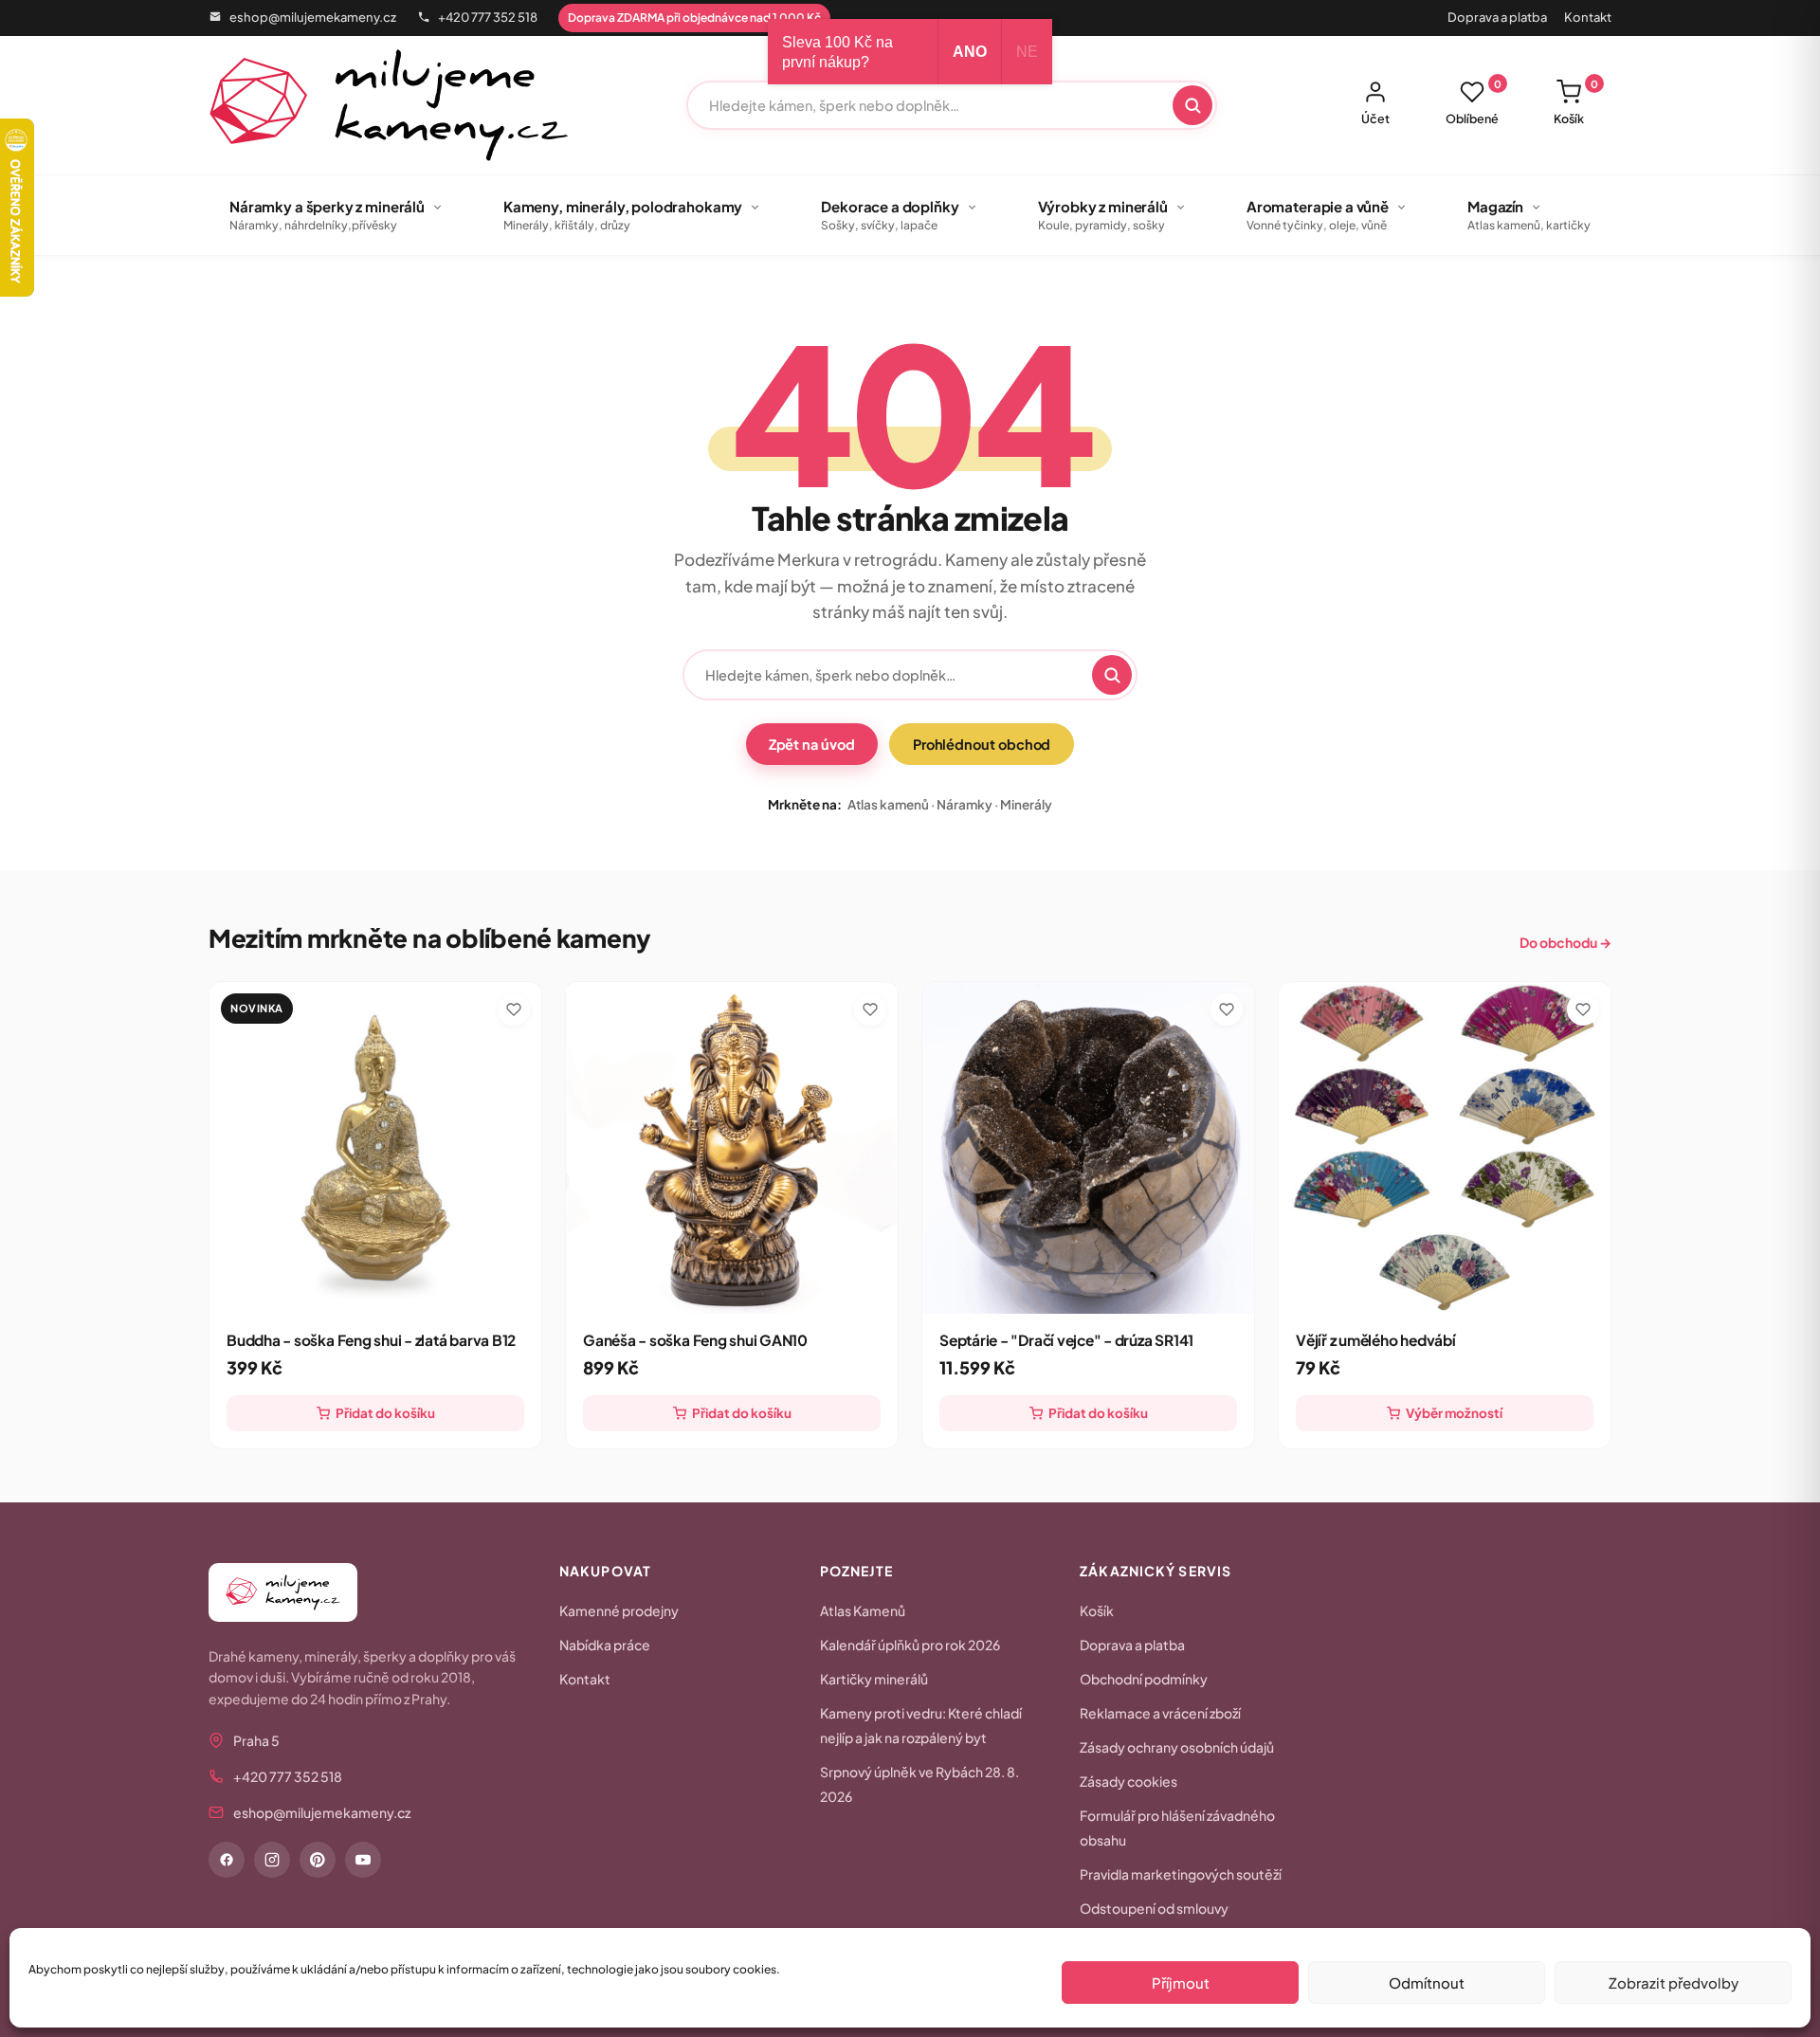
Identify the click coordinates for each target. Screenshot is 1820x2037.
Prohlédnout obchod (982, 744)
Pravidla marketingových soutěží (1181, 1874)
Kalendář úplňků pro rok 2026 (910, 1645)
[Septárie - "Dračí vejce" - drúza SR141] (1088, 1148)
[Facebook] (227, 1860)
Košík (1576, 102)
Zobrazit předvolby (1674, 1982)
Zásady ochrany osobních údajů (1177, 1747)
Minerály (1026, 804)
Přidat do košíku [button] (385, 1413)
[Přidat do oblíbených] (514, 1009)
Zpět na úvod (812, 744)
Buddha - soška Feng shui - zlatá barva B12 (371, 1340)
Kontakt (1588, 17)
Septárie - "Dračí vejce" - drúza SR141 (1066, 1340)
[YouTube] (363, 1860)
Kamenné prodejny (619, 1610)
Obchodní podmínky (1144, 1679)
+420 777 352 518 (488, 17)
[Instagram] (272, 1860)
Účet (1375, 118)
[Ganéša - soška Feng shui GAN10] (732, 1148)
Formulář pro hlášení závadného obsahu (1177, 1828)
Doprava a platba (1497, 17)
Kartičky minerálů (874, 1679)
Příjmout (1181, 1982)
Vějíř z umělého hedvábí (1376, 1340)
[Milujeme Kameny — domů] (389, 105)
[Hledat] (1192, 105)
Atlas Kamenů (863, 1610)
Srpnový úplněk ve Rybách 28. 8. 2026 (919, 1784)
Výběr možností (1454, 1413)
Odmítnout (1427, 1982)
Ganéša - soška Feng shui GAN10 (695, 1340)
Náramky (965, 804)
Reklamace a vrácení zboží (1160, 1713)
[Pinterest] (318, 1860)
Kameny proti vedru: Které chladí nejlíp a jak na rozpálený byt (921, 1725)
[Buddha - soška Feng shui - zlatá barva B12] (375, 1148)
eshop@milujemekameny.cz (313, 17)
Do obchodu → (1565, 942)
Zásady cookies (1128, 1781)
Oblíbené (1474, 102)
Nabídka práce (605, 1645)
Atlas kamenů (888, 804)
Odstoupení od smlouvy (1154, 1908)
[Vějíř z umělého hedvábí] (1445, 1148)
